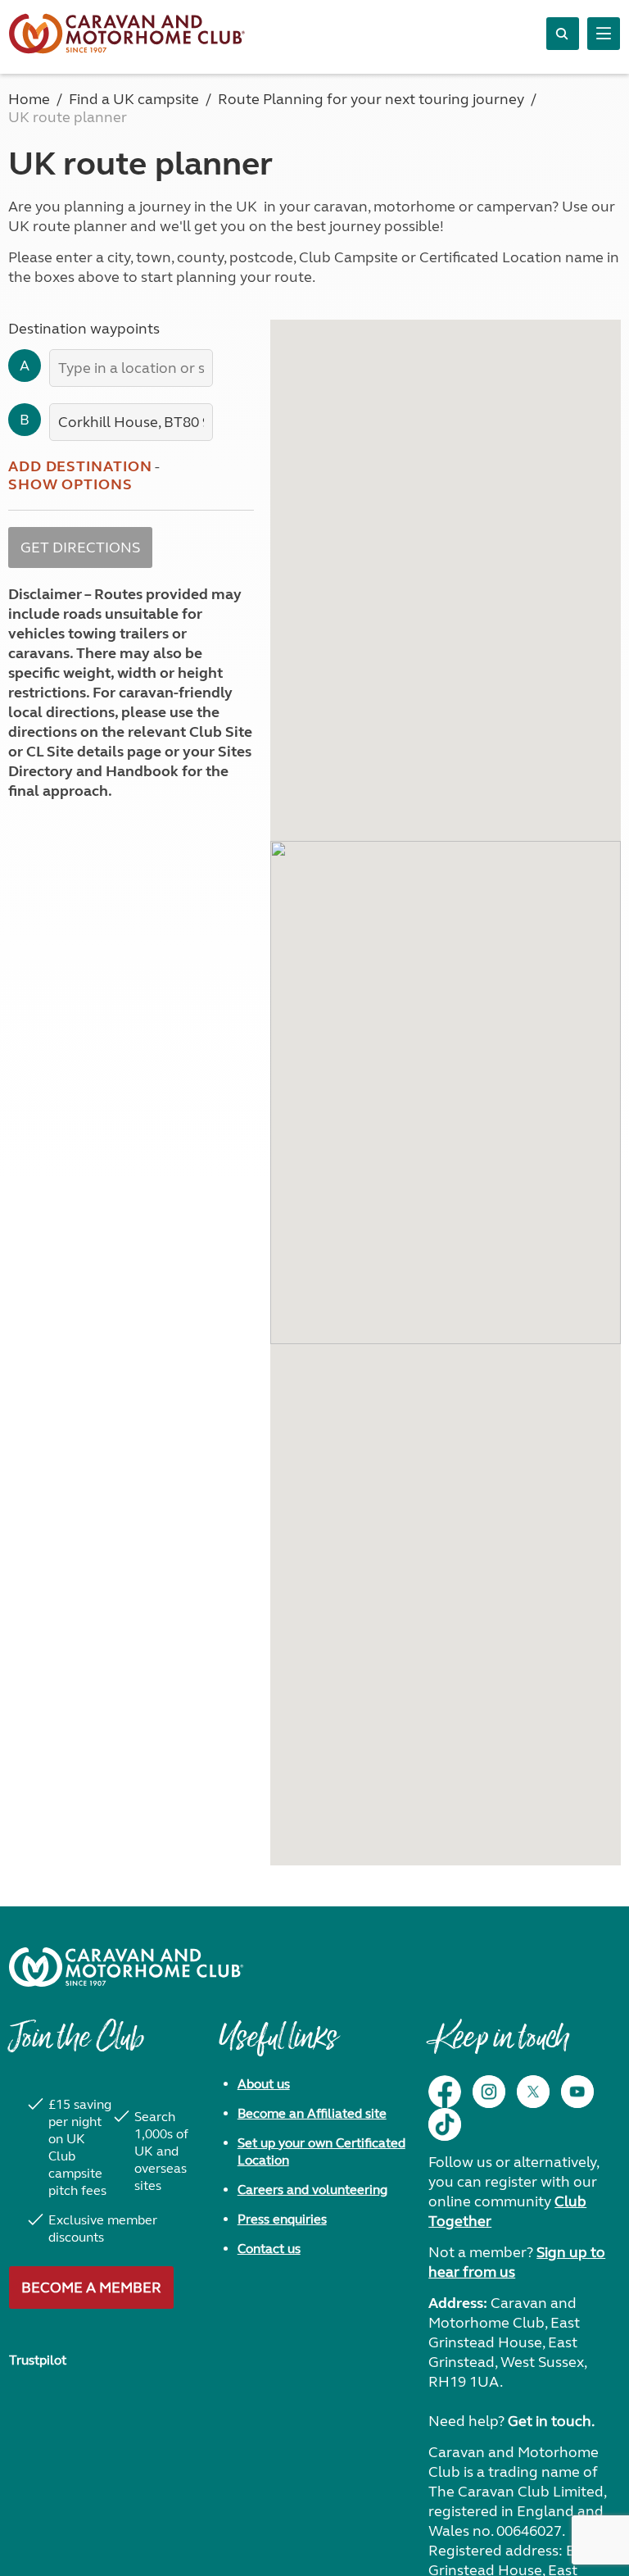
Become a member (91, 2288)
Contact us (269, 2249)
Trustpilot (38, 2360)
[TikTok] (445, 2124)
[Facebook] (445, 2092)
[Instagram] (489, 2092)
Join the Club (76, 2046)
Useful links (278, 2046)
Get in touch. (551, 2421)
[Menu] (604, 34)
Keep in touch (498, 2046)
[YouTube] (577, 2092)
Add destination (80, 466)
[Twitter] (533, 2092)
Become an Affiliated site (312, 2113)
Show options (70, 484)
